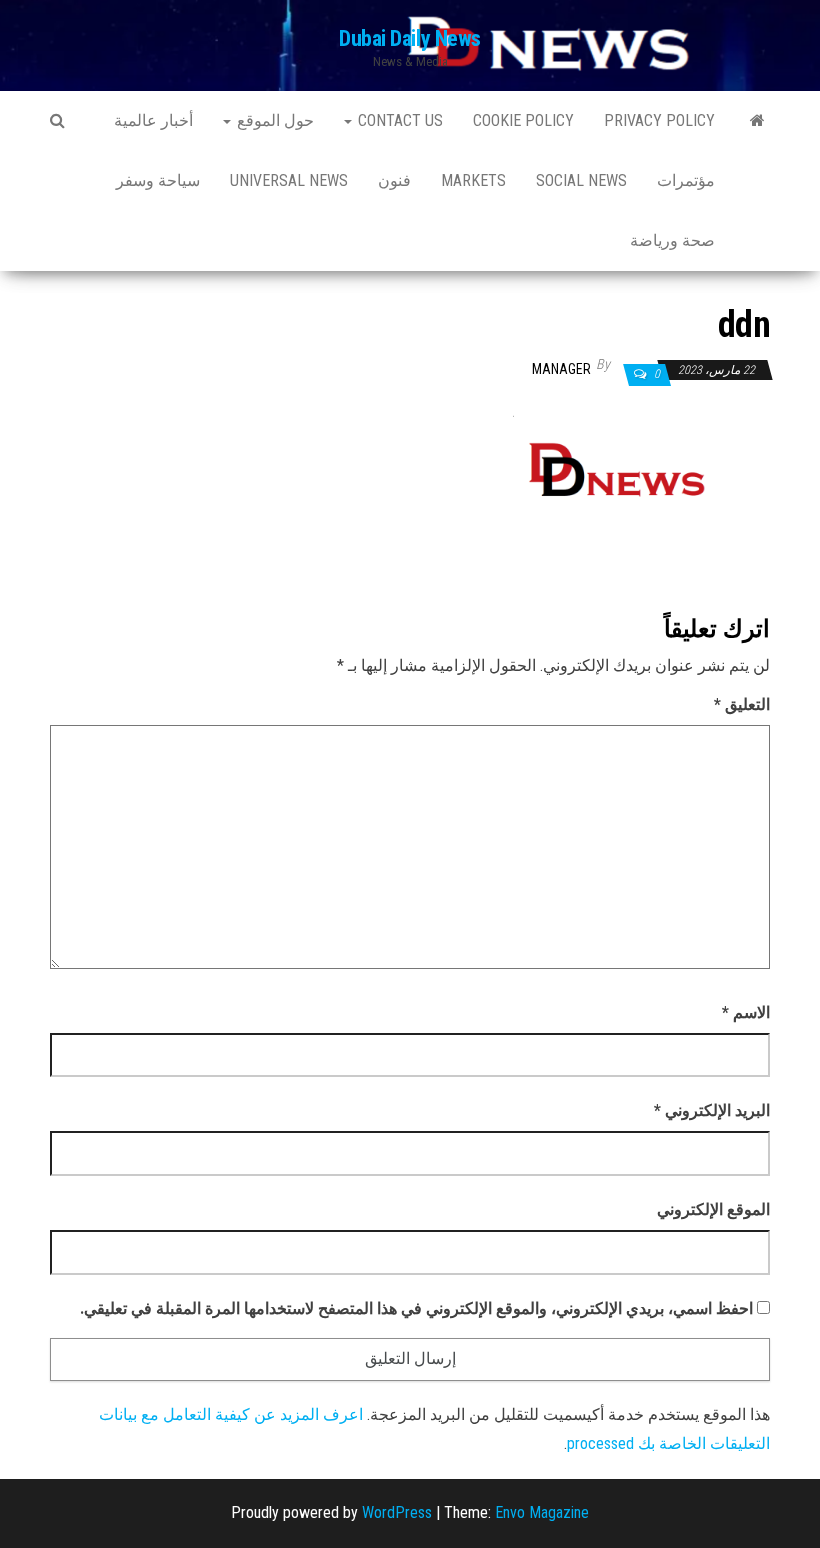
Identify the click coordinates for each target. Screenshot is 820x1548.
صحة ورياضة (672, 240)
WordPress (397, 1512)
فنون (394, 180)
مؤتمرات (686, 180)
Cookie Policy (523, 120)
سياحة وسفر (158, 180)
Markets (473, 180)
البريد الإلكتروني (712, 1110)
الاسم (746, 1012)
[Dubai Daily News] (757, 121)
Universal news (289, 180)
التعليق (742, 704)
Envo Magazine (542, 1512)
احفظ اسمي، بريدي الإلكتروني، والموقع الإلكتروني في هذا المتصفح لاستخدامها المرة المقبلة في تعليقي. (416, 1308)
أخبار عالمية (153, 120)
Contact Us (398, 120)
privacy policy (659, 120)
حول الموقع (273, 120)
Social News (581, 180)
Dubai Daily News (410, 38)
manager (561, 369)
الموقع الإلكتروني (713, 1209)
